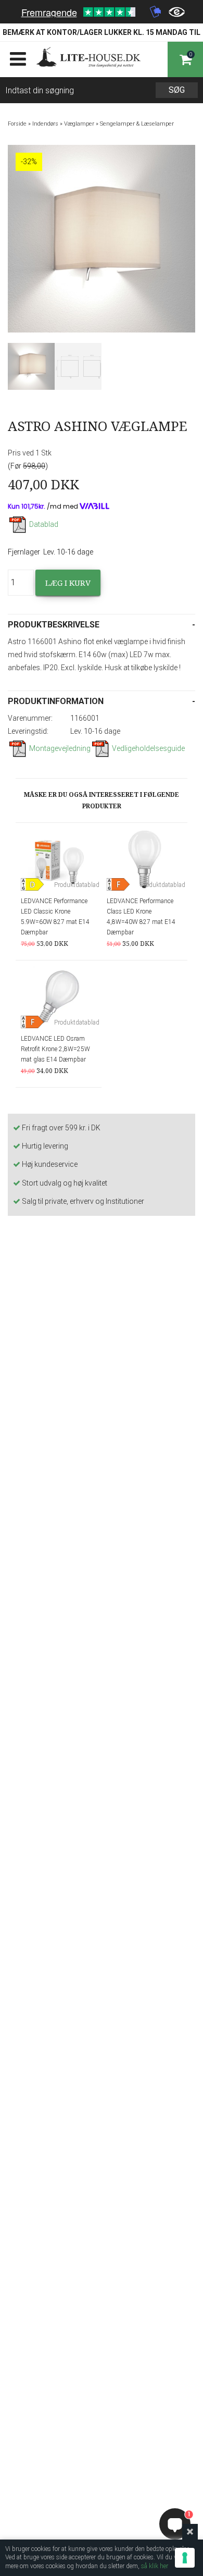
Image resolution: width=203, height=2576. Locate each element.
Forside (17, 124)
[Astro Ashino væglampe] (31, 366)
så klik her (155, 2566)
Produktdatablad (77, 885)
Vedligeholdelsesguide (148, 748)
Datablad (44, 524)
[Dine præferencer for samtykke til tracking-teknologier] (185, 2558)
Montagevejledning (60, 748)
